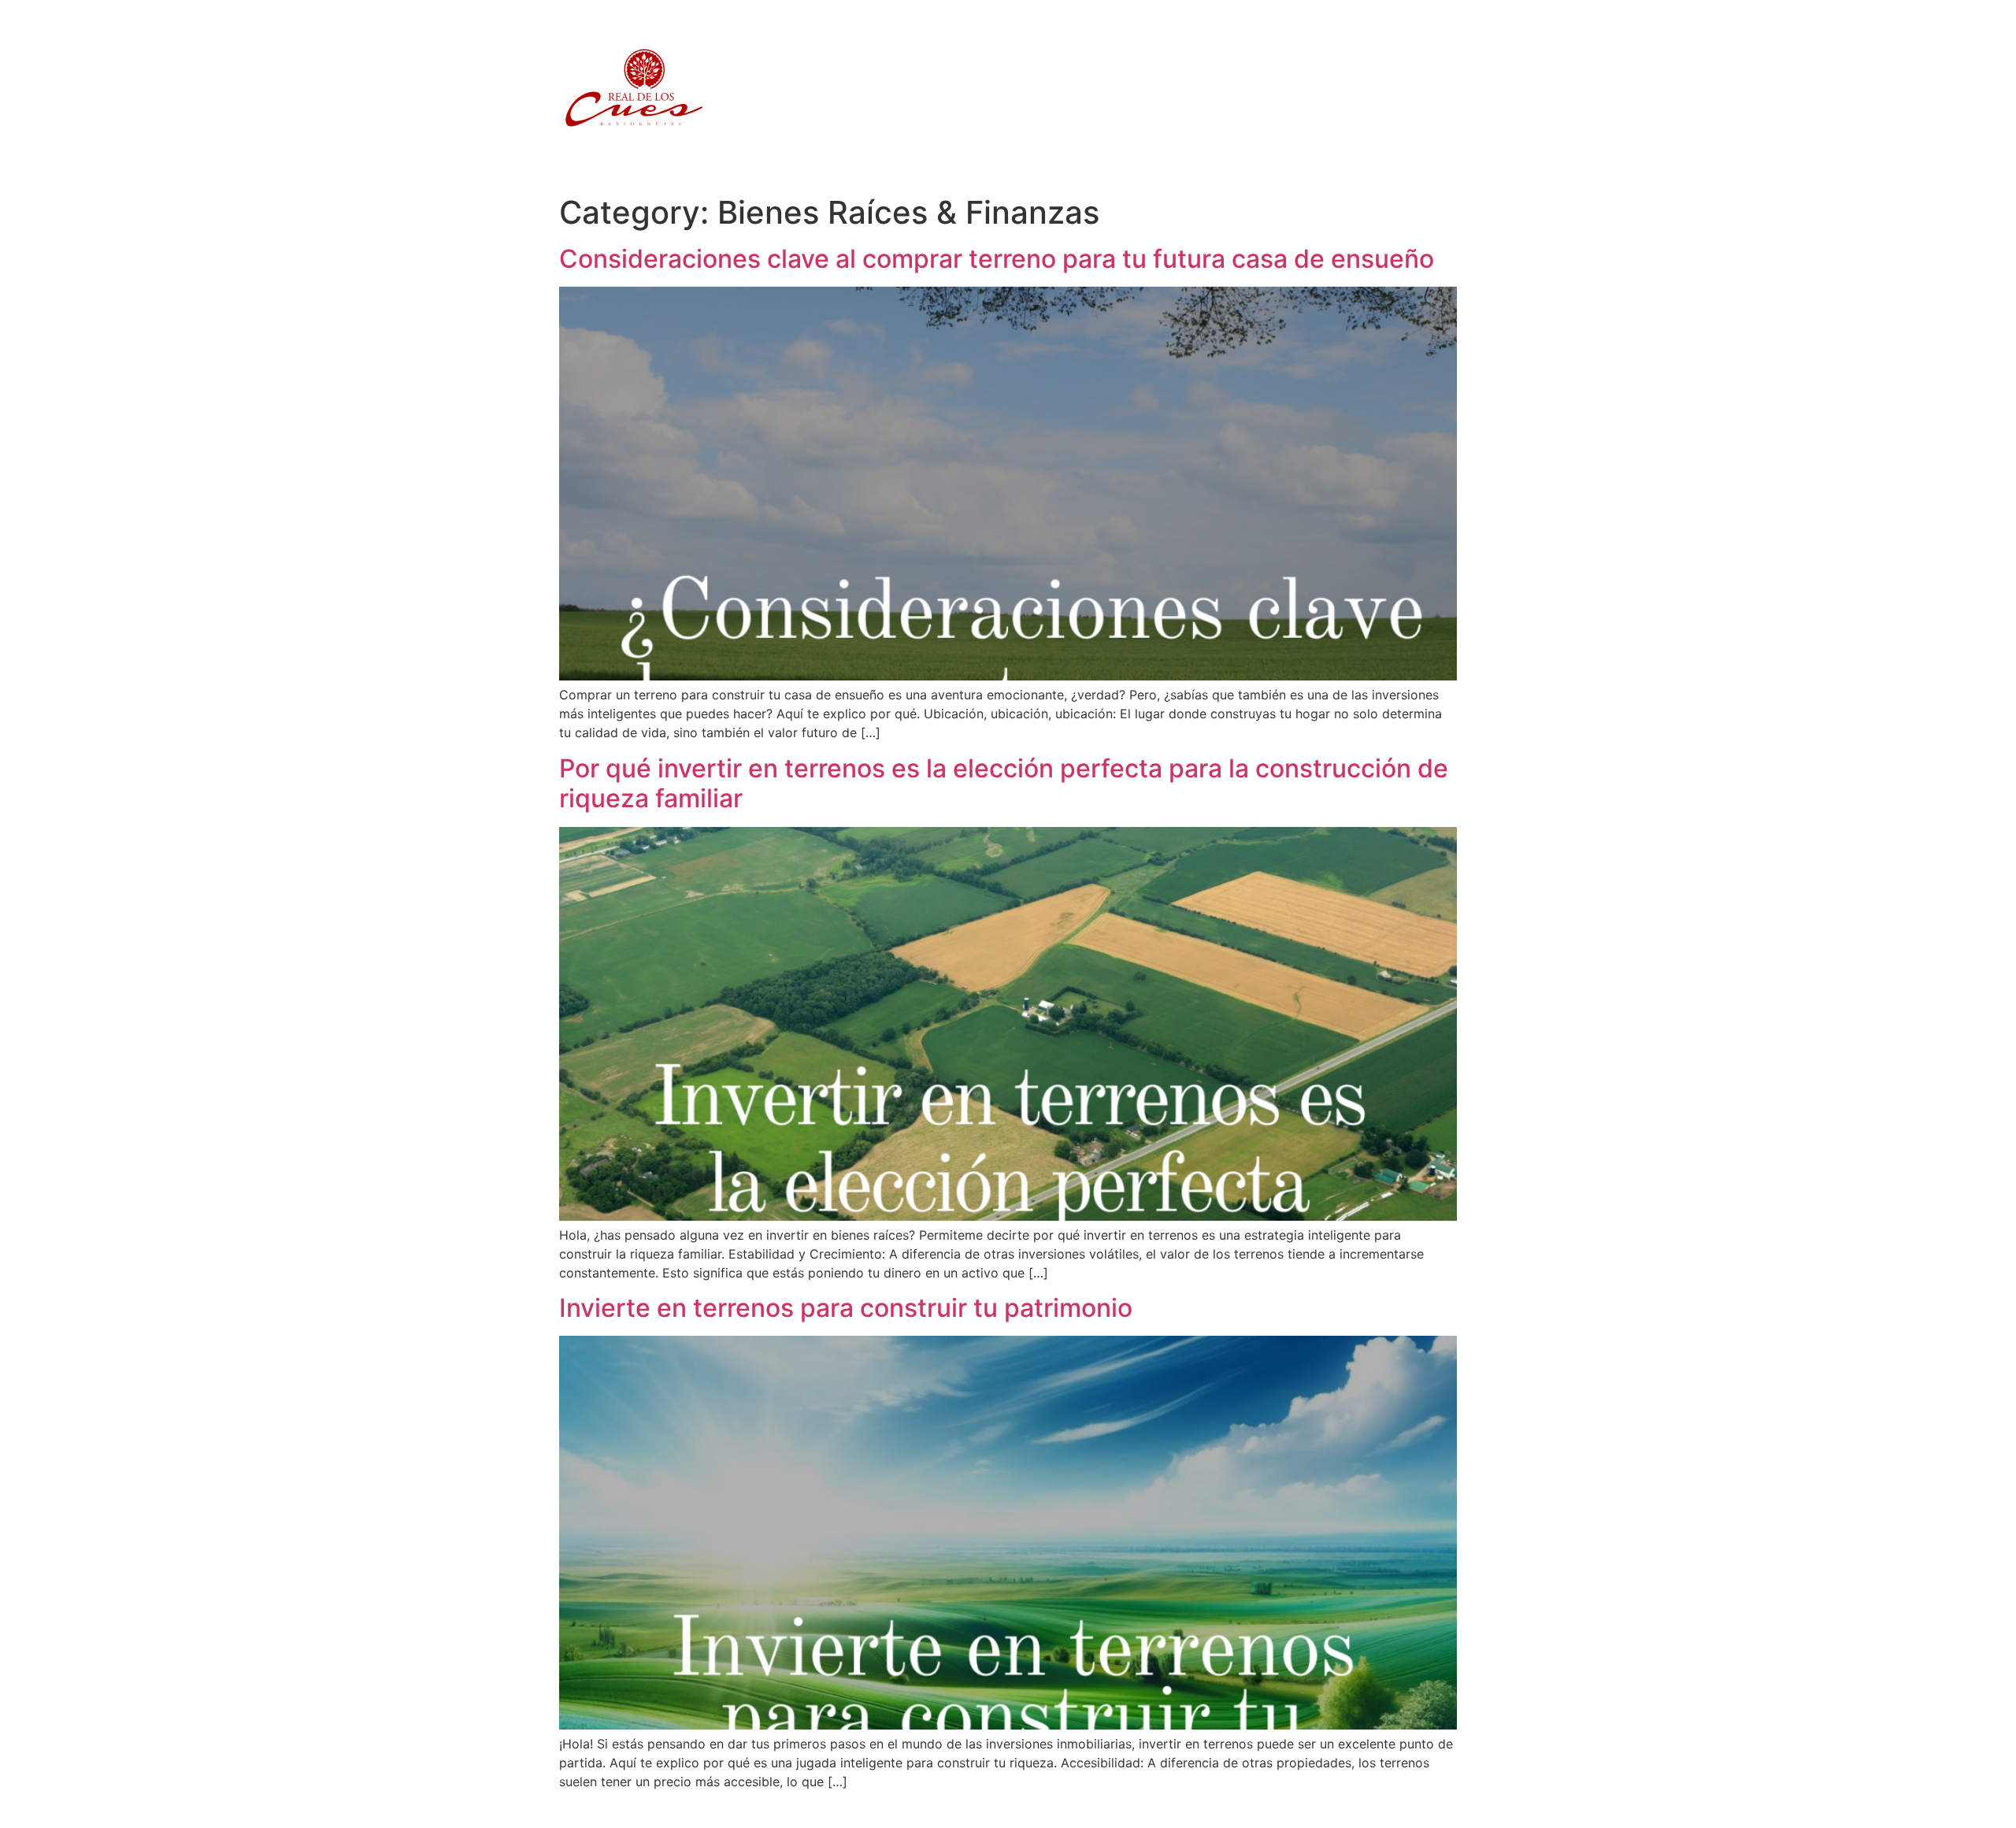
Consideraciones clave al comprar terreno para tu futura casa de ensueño (997, 259)
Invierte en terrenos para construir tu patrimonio (846, 1308)
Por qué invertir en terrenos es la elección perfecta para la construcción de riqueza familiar (1004, 783)
